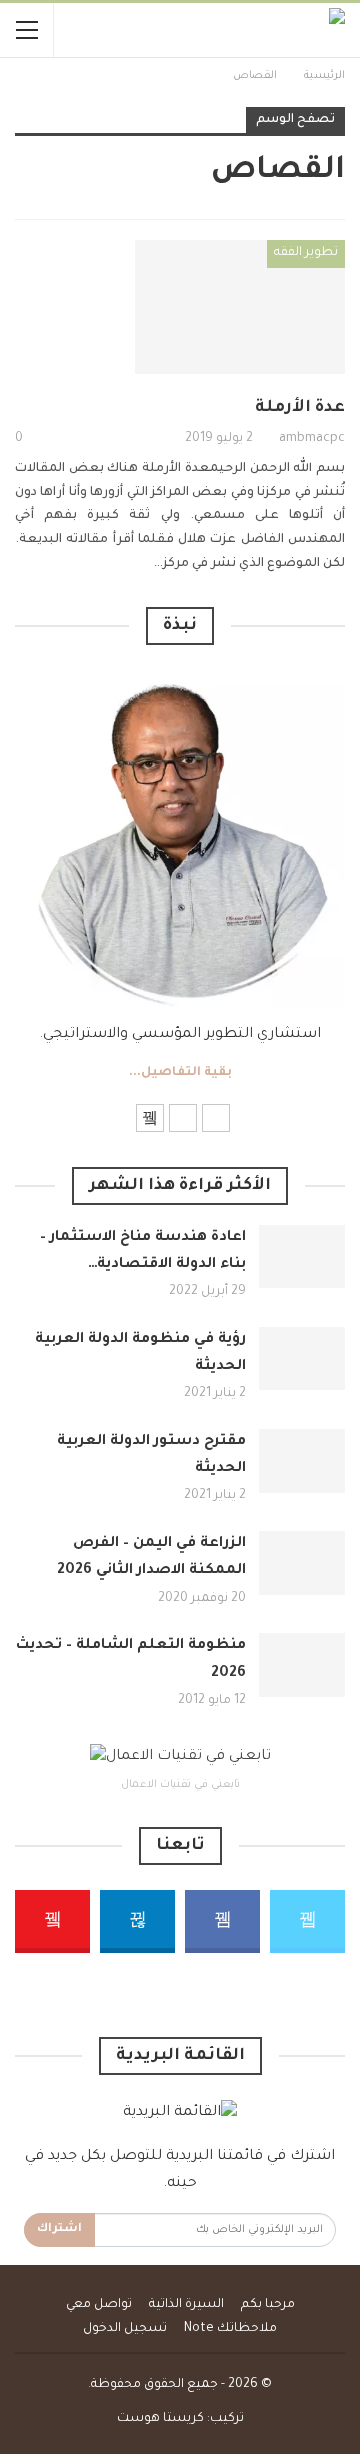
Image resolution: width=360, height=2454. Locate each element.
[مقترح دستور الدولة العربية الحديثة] (302, 1461)
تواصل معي (99, 2305)
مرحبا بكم (268, 2305)
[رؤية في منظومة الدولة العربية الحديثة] (302, 1359)
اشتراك (59, 2229)
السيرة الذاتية (186, 2305)
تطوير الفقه (306, 253)
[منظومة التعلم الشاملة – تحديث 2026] (302, 1665)
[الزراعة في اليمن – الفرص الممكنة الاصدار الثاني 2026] (302, 1563)
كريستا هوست (160, 2419)
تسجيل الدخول (125, 2329)
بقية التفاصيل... (180, 1073)
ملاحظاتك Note (230, 2329)
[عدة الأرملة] (240, 307)
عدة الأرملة (300, 408)
